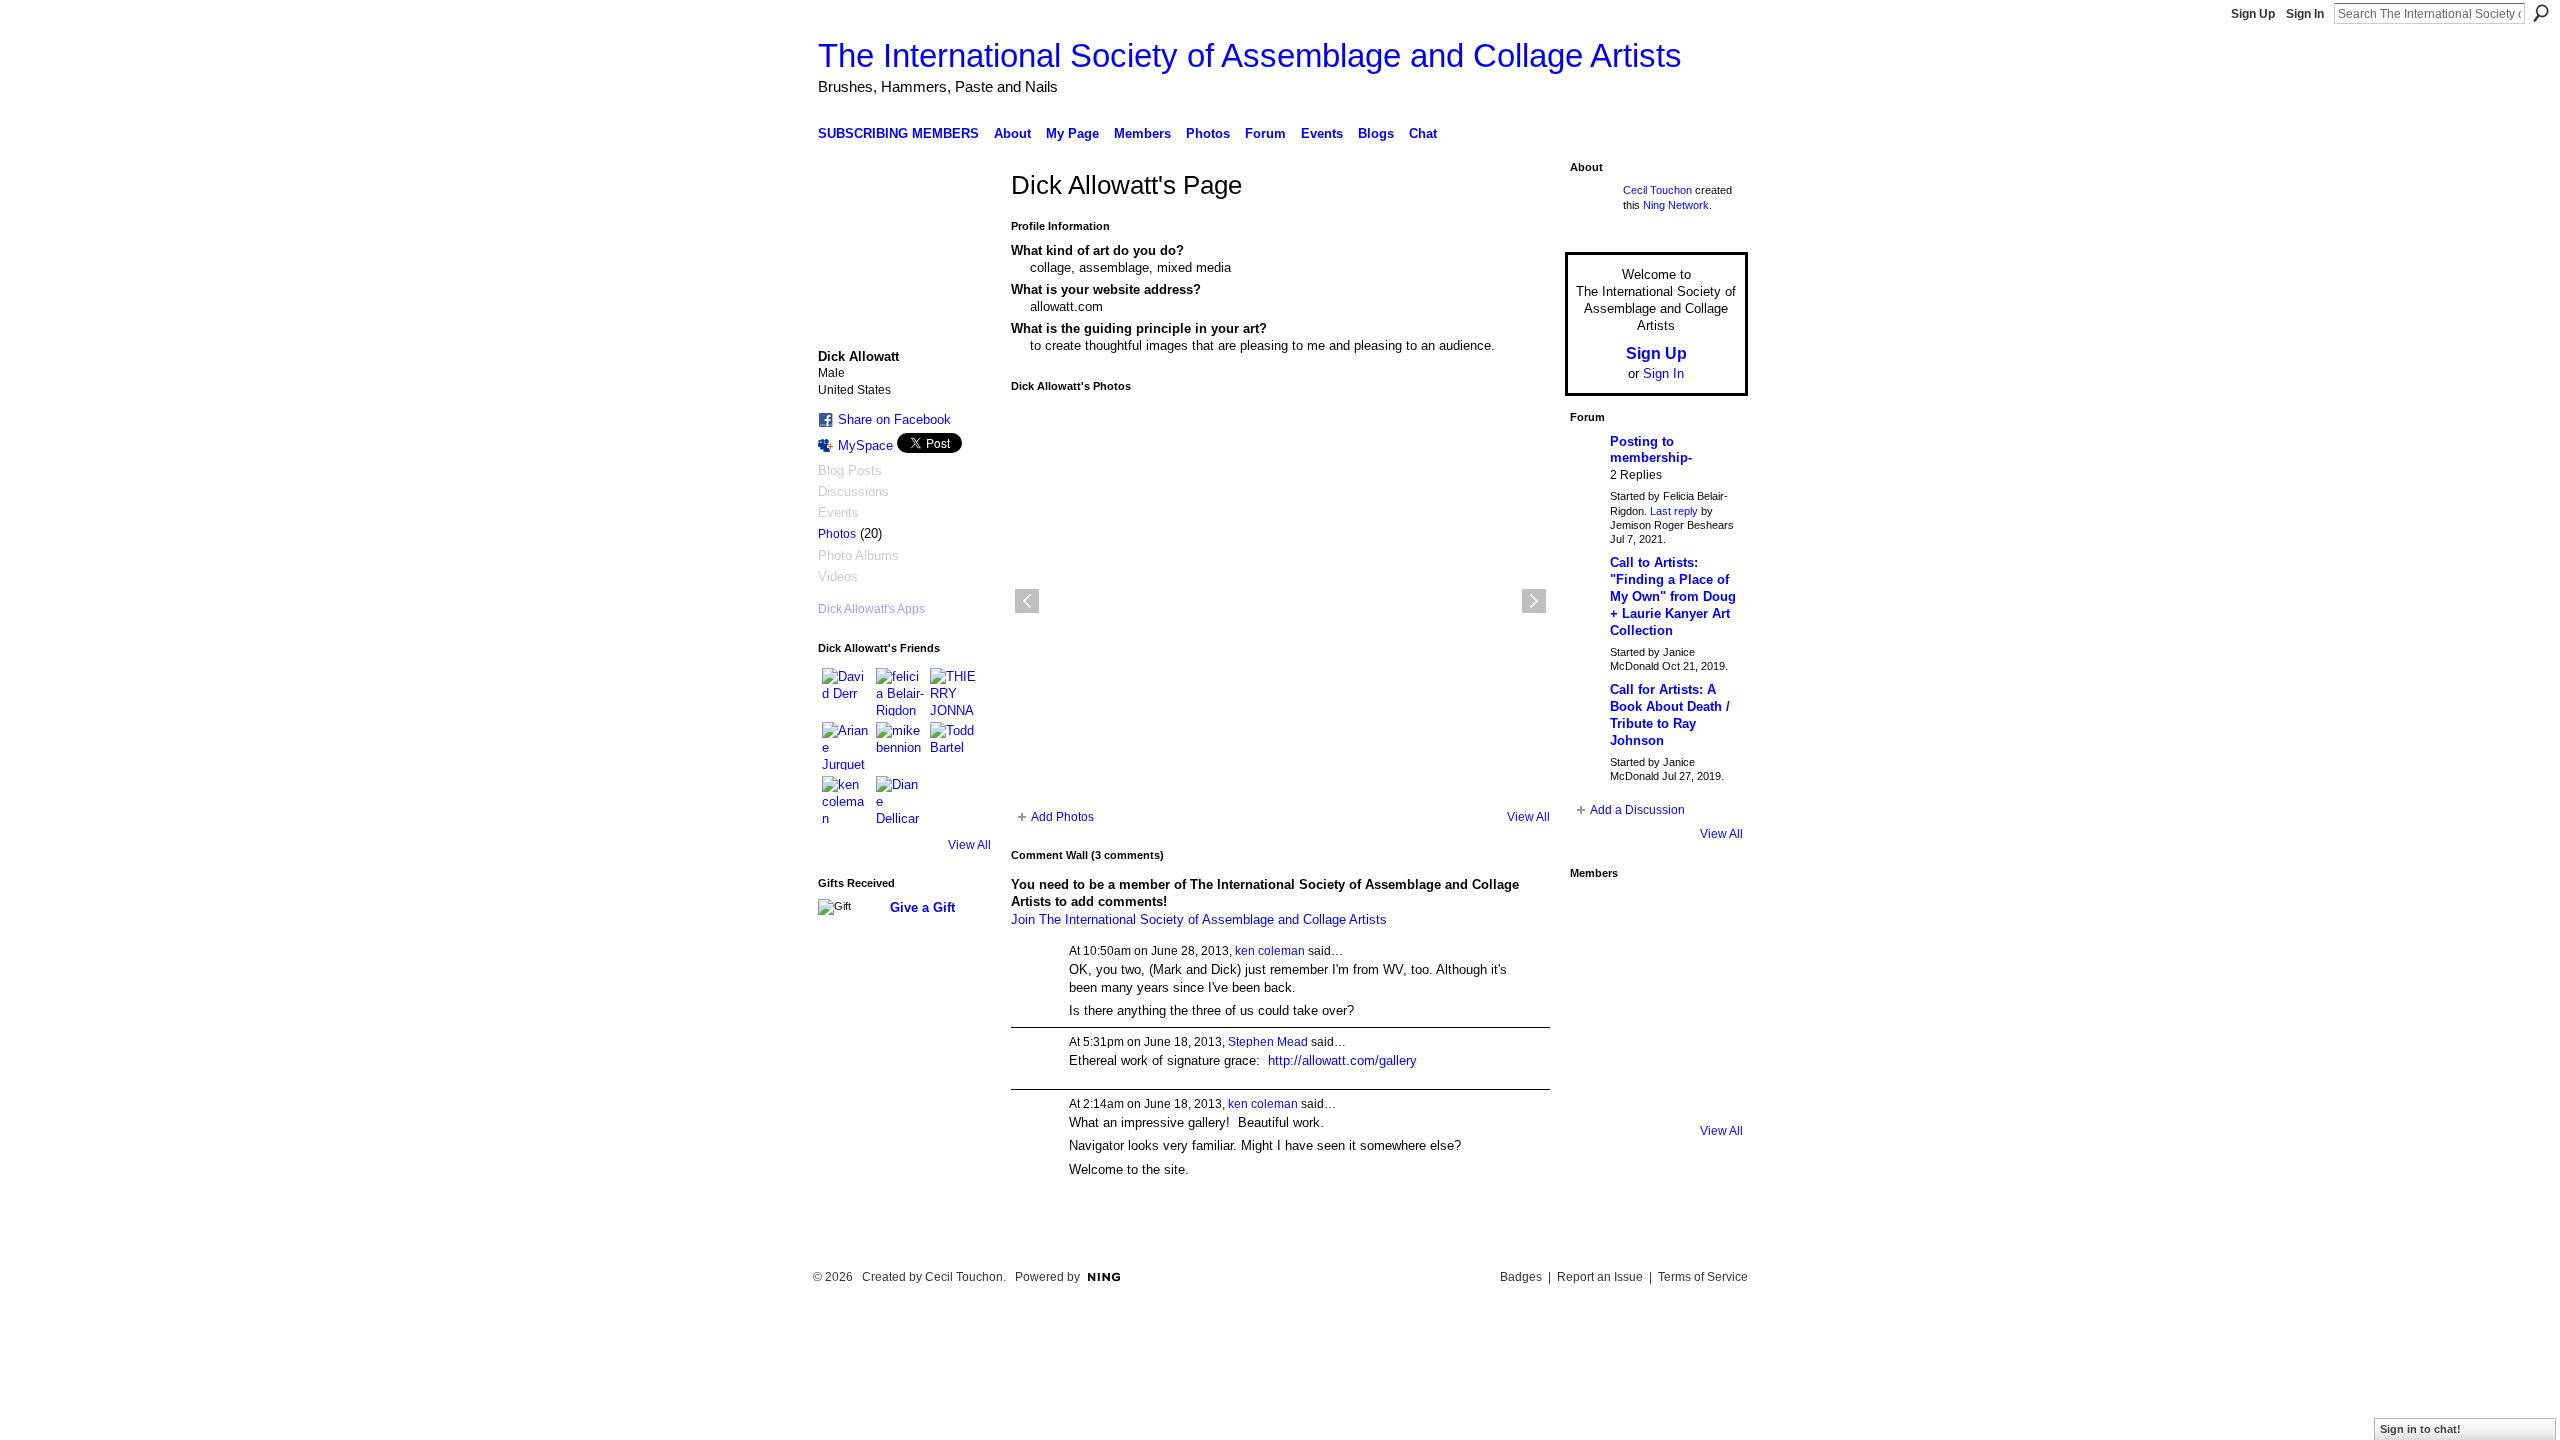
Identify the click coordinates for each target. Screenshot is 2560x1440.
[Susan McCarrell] (1598, 917)
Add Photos (1062, 817)
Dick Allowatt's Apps (871, 609)
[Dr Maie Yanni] (1654, 973)
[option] (1280, 601)
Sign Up (2253, 14)
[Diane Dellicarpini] (900, 800)
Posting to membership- (1651, 450)
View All (969, 845)
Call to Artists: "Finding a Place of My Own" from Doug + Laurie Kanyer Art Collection (1673, 596)
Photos (837, 534)
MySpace (865, 445)
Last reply (1674, 511)
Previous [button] (1027, 601)
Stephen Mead (1268, 1042)
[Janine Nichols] (1710, 973)
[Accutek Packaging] (1710, 1029)
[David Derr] (846, 692)
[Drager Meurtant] (1598, 1029)
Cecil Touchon (1657, 190)
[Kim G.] (1598, 973)
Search (2541, 13)
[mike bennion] (900, 746)
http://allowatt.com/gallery (1342, 1060)
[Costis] (1710, 917)
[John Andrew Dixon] (1654, 917)
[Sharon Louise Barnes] (1598, 1085)
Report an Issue (1600, 1277)
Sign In (2305, 14)
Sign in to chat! (2420, 1429)
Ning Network (1676, 205)
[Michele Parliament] (1654, 1085)
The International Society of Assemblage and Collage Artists (1250, 55)
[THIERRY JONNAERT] (954, 692)
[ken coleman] (846, 800)
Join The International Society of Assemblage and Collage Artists (1199, 919)
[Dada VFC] (1654, 1029)
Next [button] (1534, 601)
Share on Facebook (894, 419)
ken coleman (1270, 951)
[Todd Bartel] (954, 746)
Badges (1521, 1277)
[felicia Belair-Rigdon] (900, 692)
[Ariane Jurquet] (846, 746)
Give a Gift (922, 907)
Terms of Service (1703, 1277)
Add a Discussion (1637, 810)
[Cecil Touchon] (1710, 1085)
